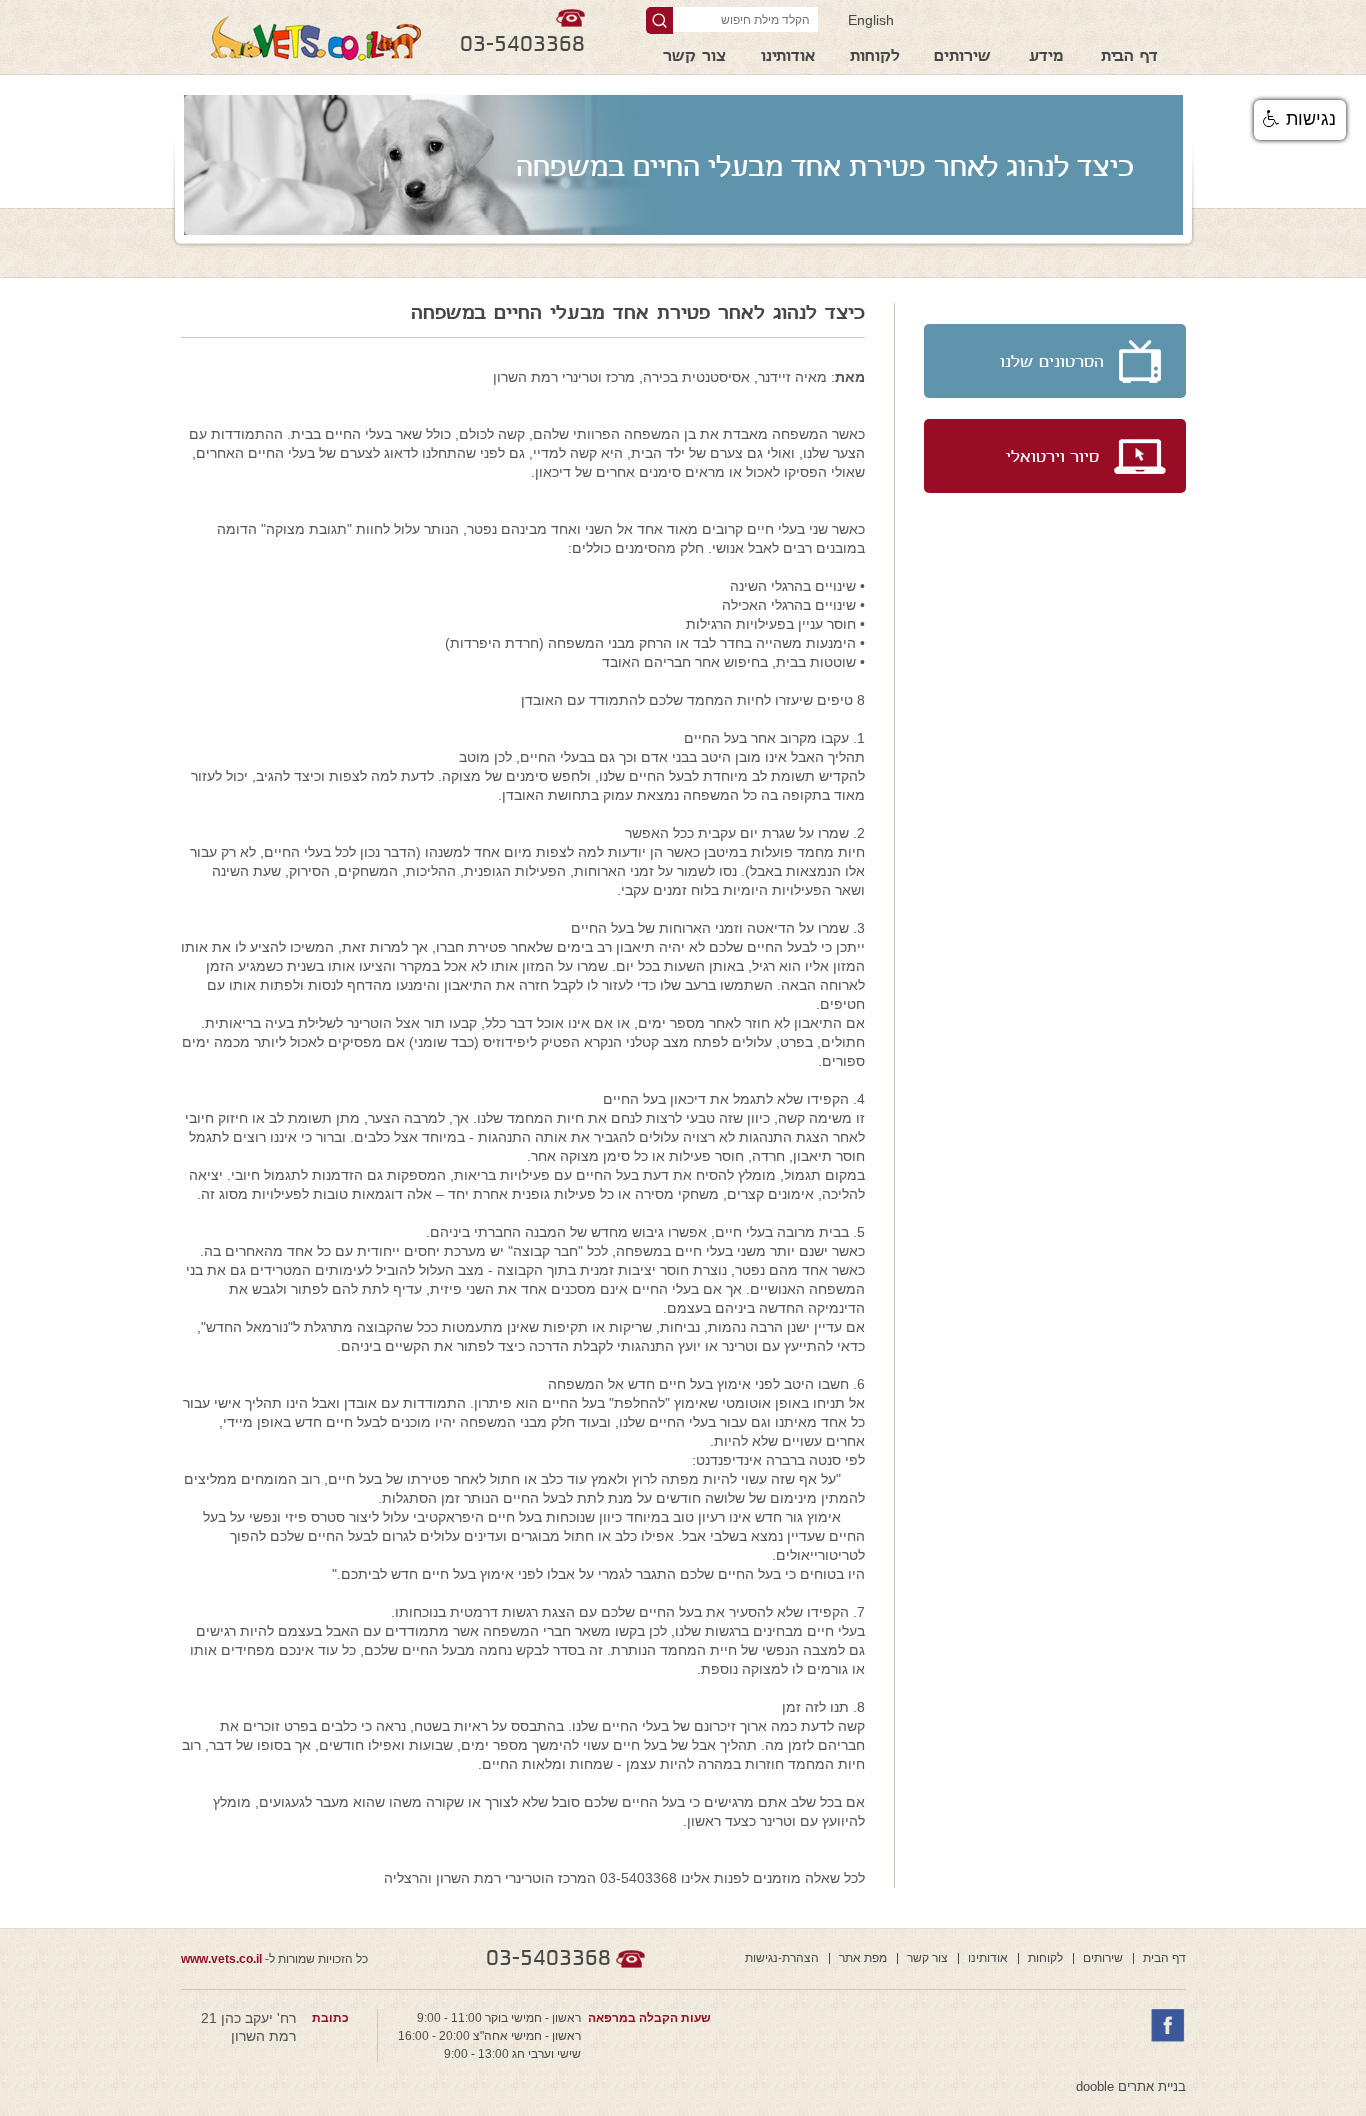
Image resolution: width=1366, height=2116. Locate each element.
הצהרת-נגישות (782, 1958)
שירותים (962, 57)
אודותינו (788, 57)
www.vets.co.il (221, 1959)
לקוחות (875, 57)
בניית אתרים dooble (1131, 2086)
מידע (1046, 57)
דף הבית (1129, 57)
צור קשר (694, 57)
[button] (1300, 120)
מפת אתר (863, 1958)
